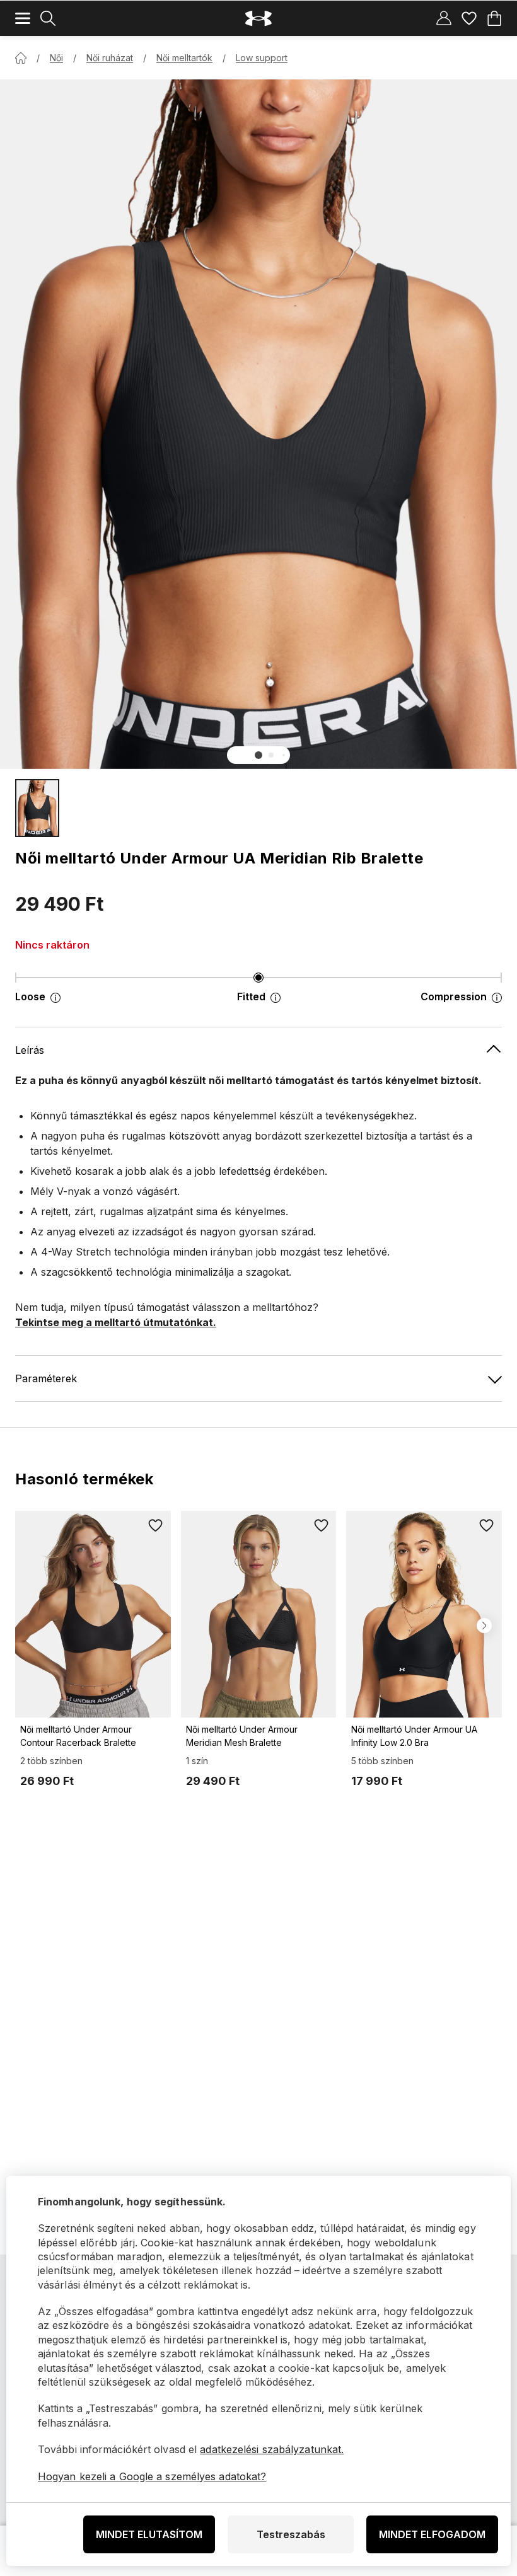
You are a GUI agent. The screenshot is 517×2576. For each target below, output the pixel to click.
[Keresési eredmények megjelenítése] (48, 18)
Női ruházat (110, 58)
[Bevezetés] (21, 58)
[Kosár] (494, 18)
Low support (262, 58)
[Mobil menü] (23, 18)
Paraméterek (46, 1378)
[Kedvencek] (469, 18)
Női (56, 58)
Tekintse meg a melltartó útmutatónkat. (116, 1322)
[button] (258, 755)
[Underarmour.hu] (258, 19)
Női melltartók (184, 58)
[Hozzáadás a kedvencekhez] (156, 1526)
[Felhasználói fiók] (444, 18)
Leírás (30, 1050)
